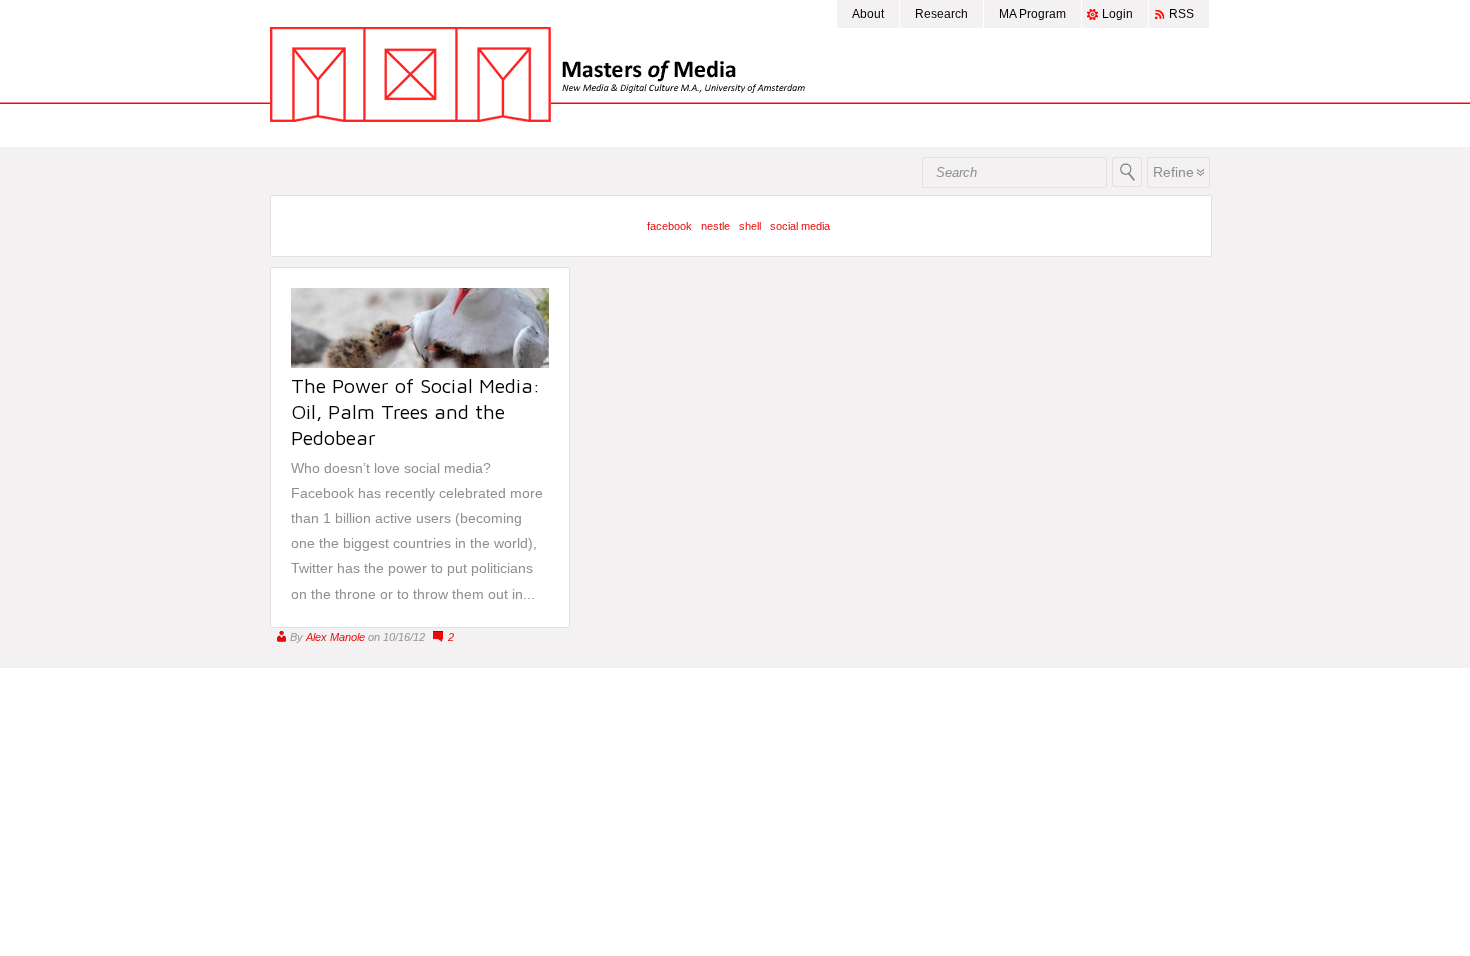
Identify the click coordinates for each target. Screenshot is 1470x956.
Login (1117, 14)
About (868, 14)
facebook (669, 226)
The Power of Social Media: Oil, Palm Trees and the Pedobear (415, 411)
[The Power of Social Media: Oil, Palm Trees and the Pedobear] (420, 363)
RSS (1181, 14)
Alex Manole (335, 637)
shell (750, 226)
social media (800, 226)
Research (941, 14)
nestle (715, 226)
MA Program (1032, 14)
